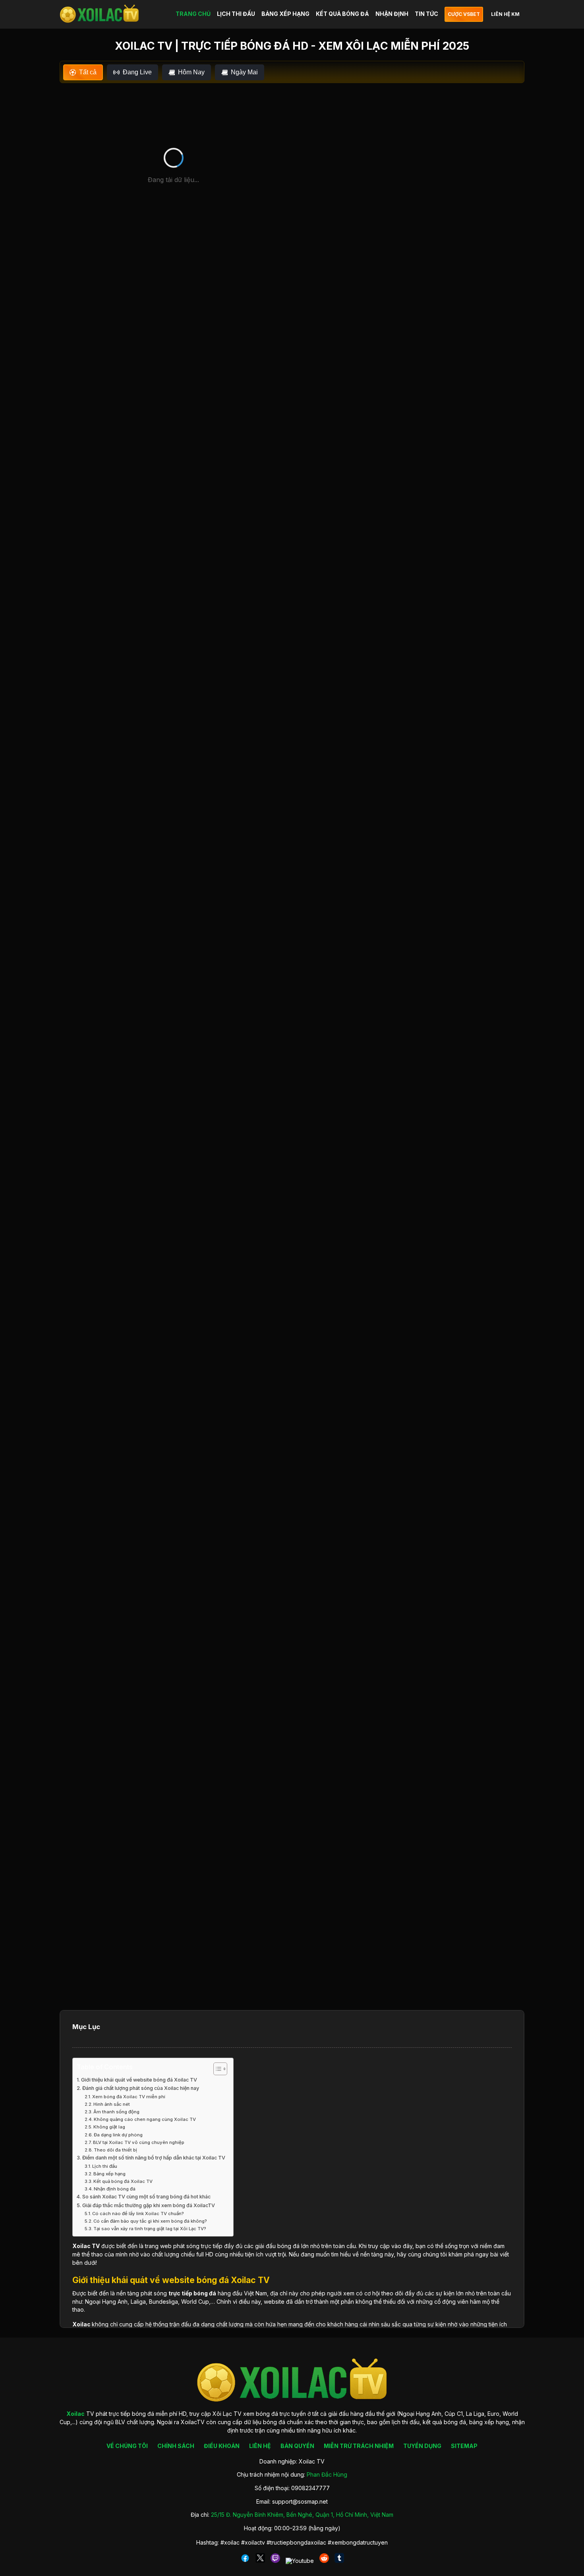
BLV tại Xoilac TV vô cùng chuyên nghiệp (139, 2142)
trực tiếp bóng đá (192, 2293)
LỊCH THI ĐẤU (236, 14)
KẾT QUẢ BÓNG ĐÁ (342, 14)
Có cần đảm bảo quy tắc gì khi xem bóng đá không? (150, 2221)
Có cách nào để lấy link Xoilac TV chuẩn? (138, 2214)
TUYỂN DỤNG (422, 2446)
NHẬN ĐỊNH (392, 14)
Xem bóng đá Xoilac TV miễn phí (129, 2097)
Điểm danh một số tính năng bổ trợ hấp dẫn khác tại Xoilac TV (154, 2158)
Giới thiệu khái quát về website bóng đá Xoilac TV (139, 2080)
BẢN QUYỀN (297, 2446)
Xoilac (81, 2246)
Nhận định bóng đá (115, 2189)
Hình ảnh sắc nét (112, 2104)
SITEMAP (464, 2446)
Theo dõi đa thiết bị (115, 2150)
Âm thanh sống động (116, 2112)
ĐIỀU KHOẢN (222, 2446)
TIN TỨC (426, 14)
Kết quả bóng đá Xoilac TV (123, 2181)
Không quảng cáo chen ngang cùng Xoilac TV (145, 2119)
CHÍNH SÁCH (176, 2446)
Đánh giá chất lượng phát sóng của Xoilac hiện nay (141, 2088)
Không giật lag (109, 2127)
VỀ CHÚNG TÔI (127, 2446)
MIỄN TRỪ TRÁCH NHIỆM (359, 2446)
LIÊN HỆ (260, 2446)
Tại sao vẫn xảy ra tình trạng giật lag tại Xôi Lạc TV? (150, 2229)
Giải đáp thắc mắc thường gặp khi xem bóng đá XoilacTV (149, 2205)
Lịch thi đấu (105, 2166)
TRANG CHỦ (193, 14)
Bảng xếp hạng (109, 2174)
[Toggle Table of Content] (216, 2069)
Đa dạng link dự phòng (118, 2135)
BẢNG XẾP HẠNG (285, 14)
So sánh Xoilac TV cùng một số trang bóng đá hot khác (146, 2197)
